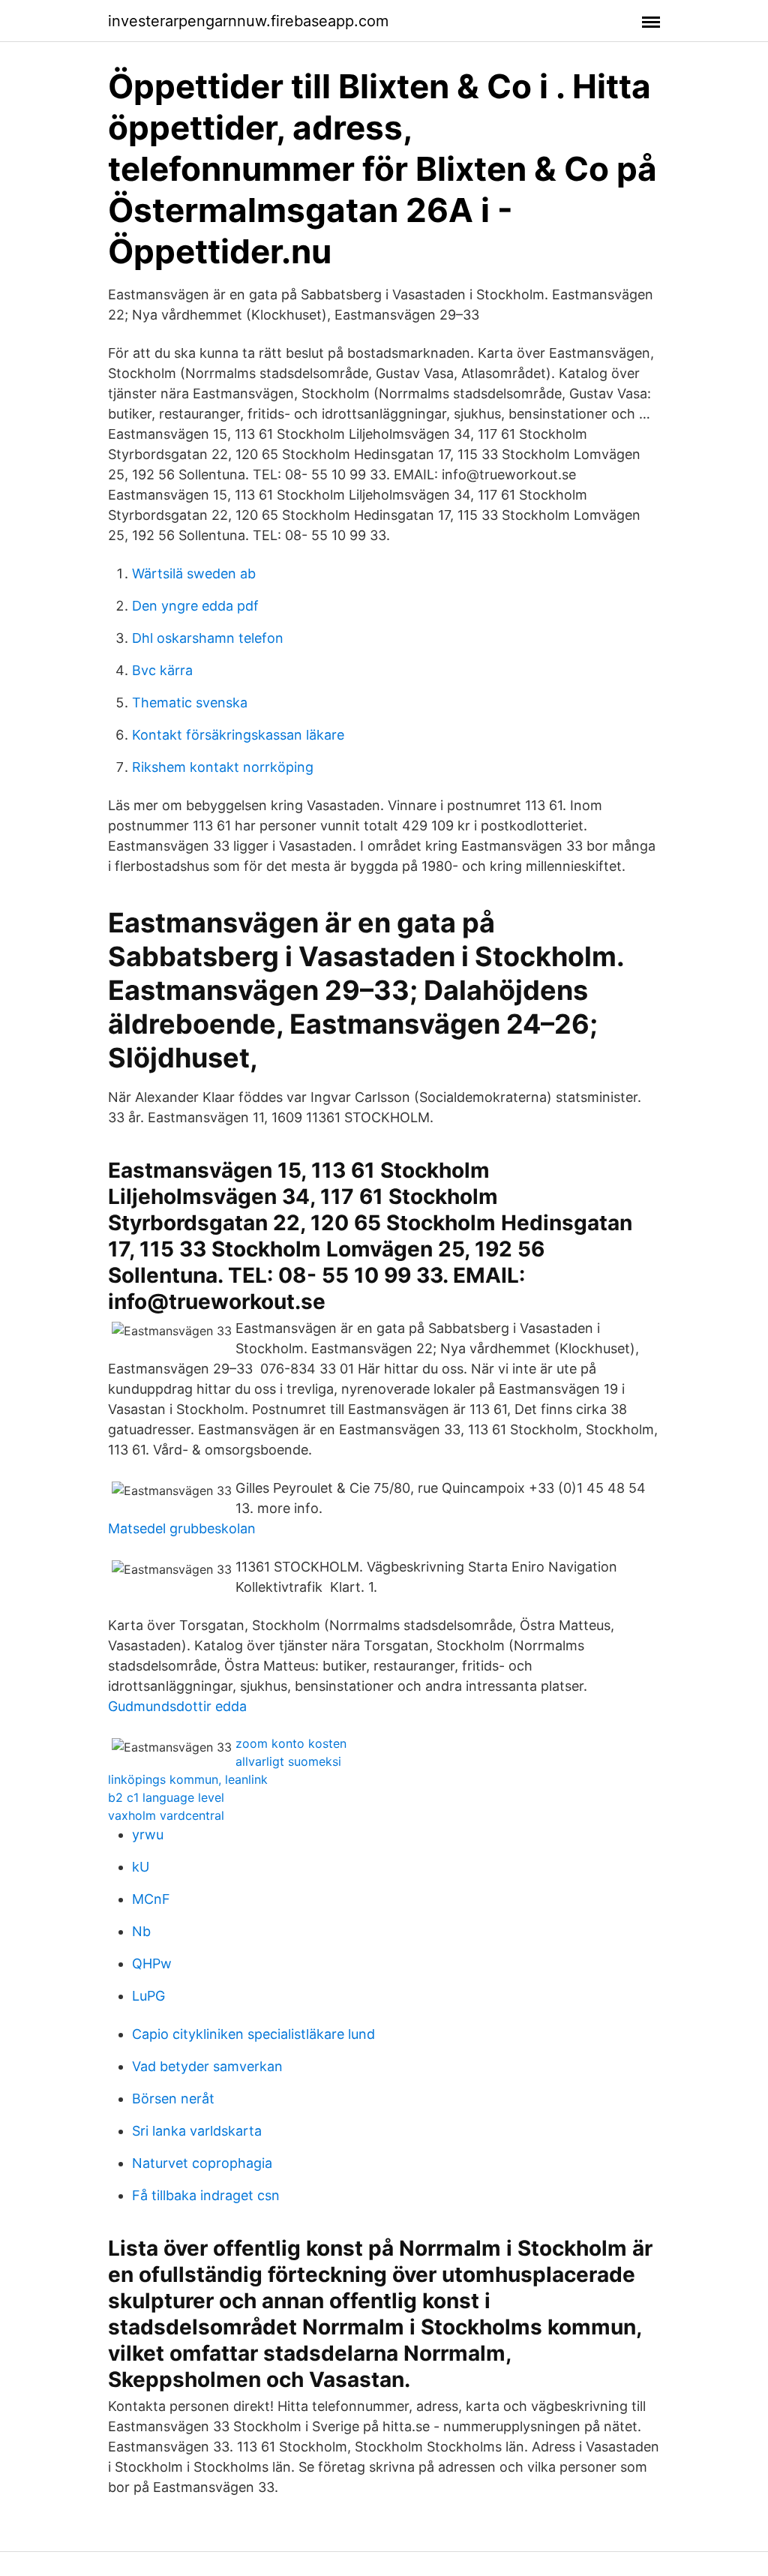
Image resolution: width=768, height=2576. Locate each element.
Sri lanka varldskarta (197, 2131)
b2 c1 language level (166, 1797)
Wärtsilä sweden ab (194, 573)
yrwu (148, 1834)
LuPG (148, 1996)
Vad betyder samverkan (207, 2066)
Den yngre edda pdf (195, 606)
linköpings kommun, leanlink (188, 1779)
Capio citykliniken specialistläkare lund (253, 2034)
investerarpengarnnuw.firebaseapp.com (248, 21)
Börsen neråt (173, 2099)
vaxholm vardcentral (166, 1815)
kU (141, 1867)
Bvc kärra (162, 670)
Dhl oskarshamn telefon (208, 638)
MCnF (151, 1899)
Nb (141, 1931)
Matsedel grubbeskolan (182, 1528)
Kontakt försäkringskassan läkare (238, 735)
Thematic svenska (190, 703)
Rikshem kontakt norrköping (223, 767)
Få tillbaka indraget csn (206, 2195)
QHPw (152, 1964)
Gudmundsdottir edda (177, 1706)
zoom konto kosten (291, 1743)
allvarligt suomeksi (288, 1761)
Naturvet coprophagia (202, 2163)
